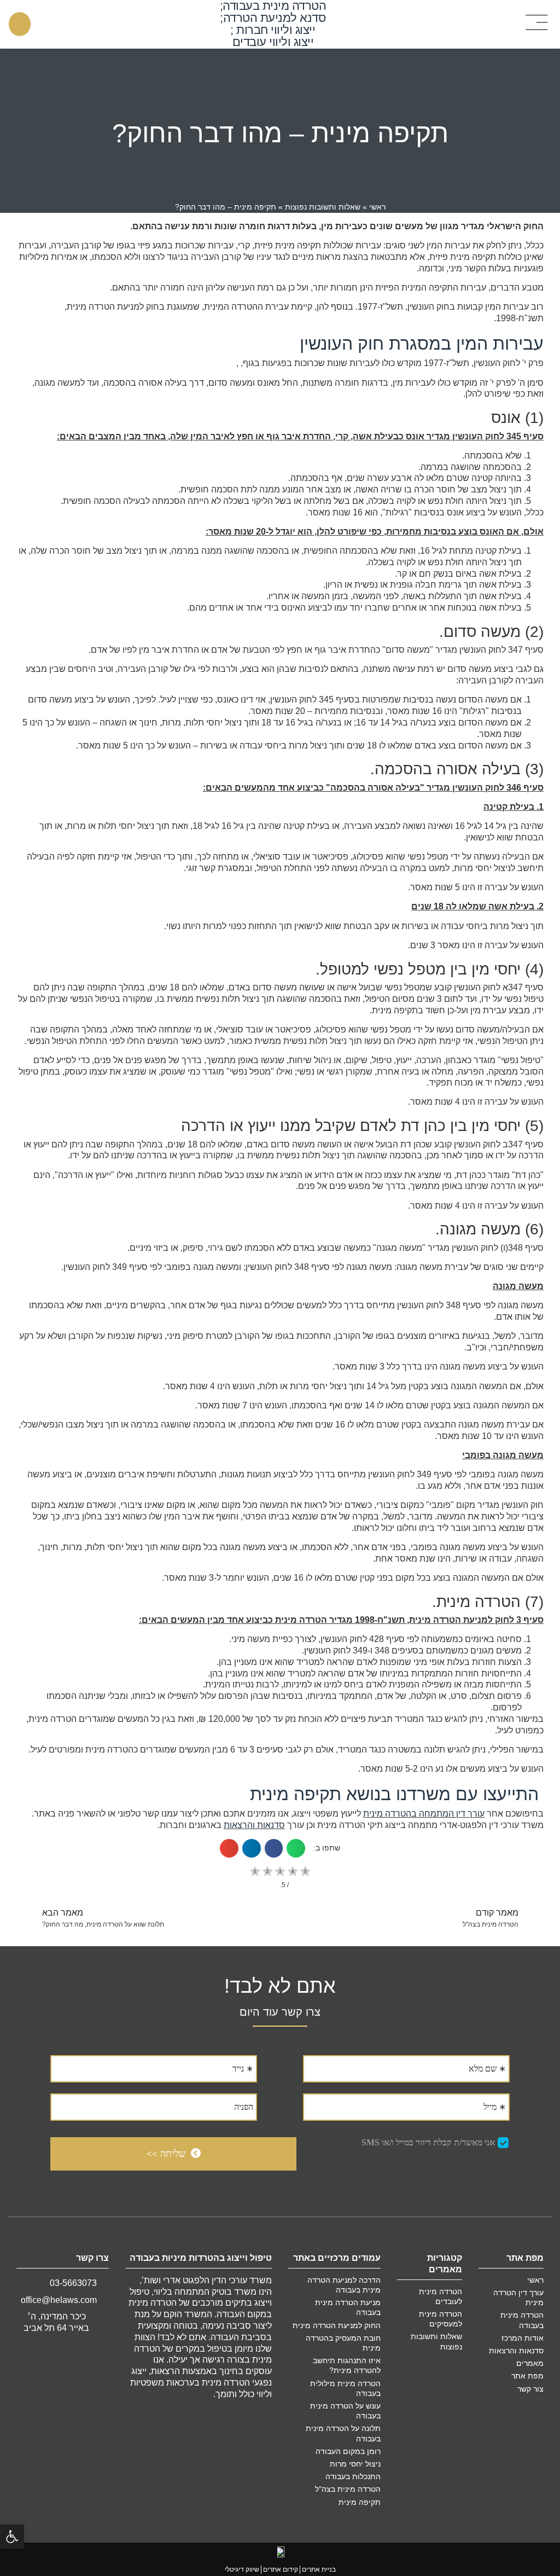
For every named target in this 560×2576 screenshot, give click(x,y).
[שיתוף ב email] (229, 1848)
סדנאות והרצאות (254, 1825)
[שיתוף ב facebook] (274, 1848)
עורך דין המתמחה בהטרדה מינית (424, 1814)
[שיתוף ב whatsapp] (296, 1848)
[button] (538, 23)
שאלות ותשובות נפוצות (323, 207)
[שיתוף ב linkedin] (252, 1848)
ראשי (377, 207)
